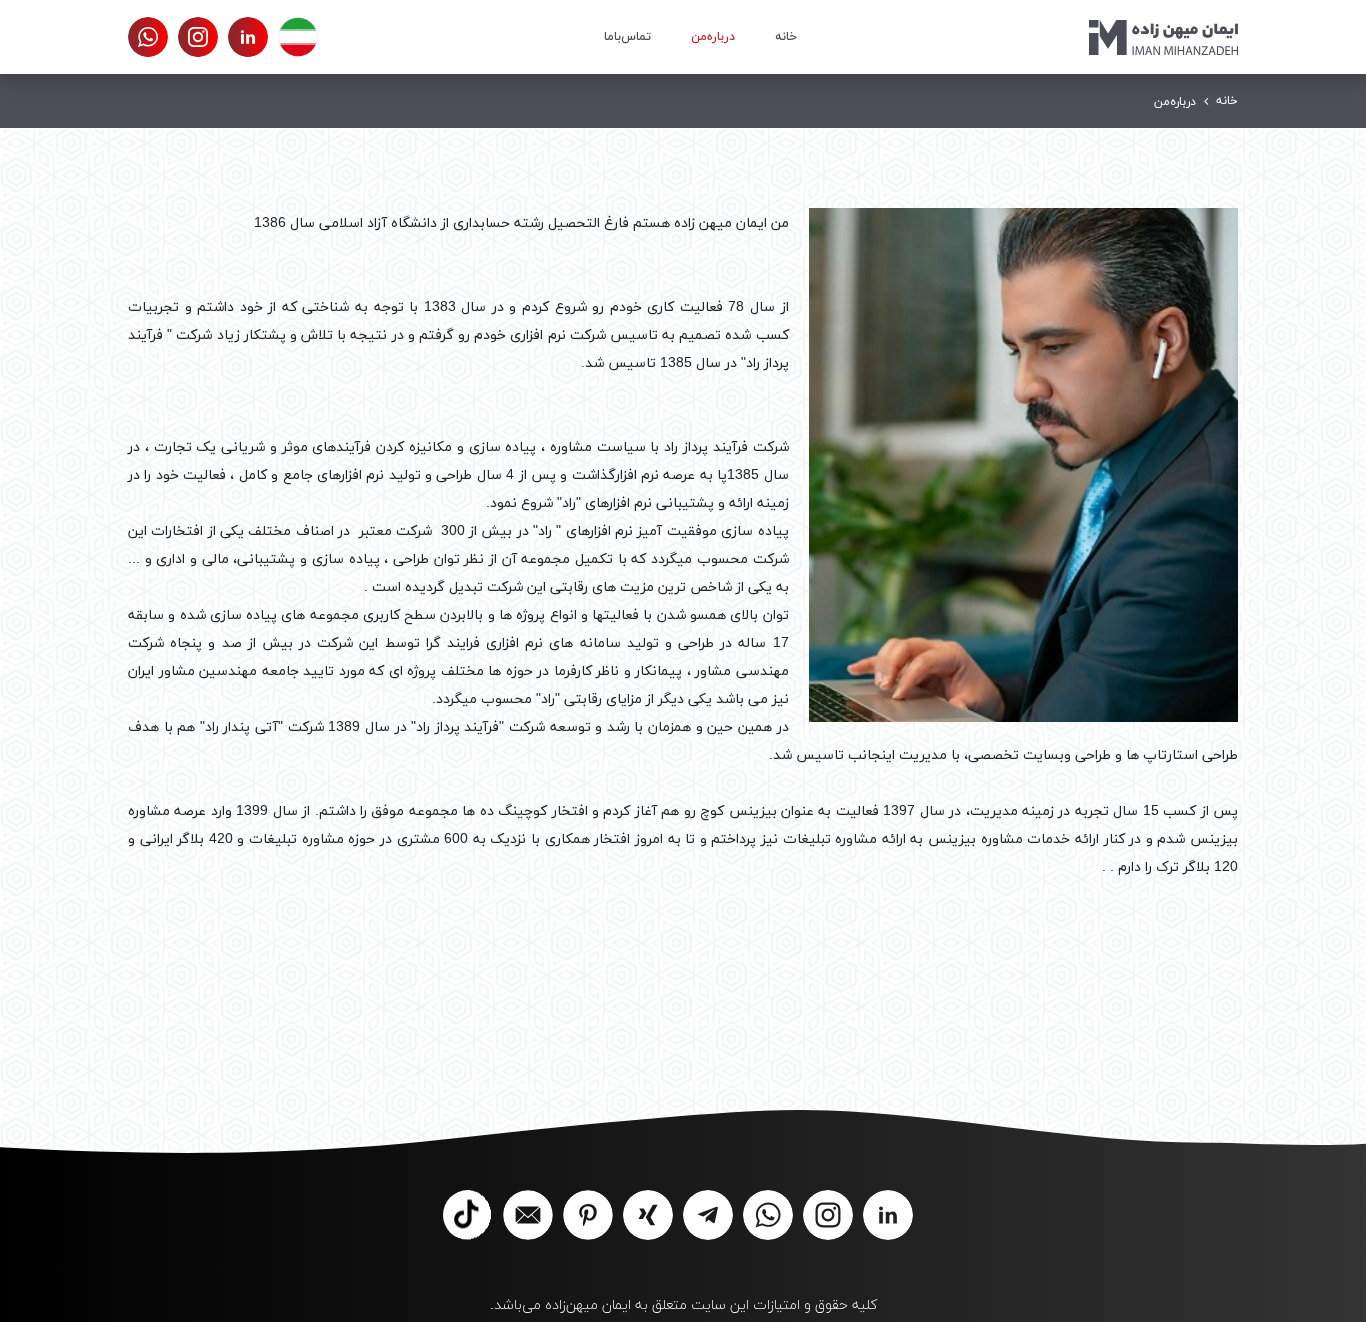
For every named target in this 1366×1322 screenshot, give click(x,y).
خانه (786, 37)
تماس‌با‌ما (627, 37)
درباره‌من (713, 37)
